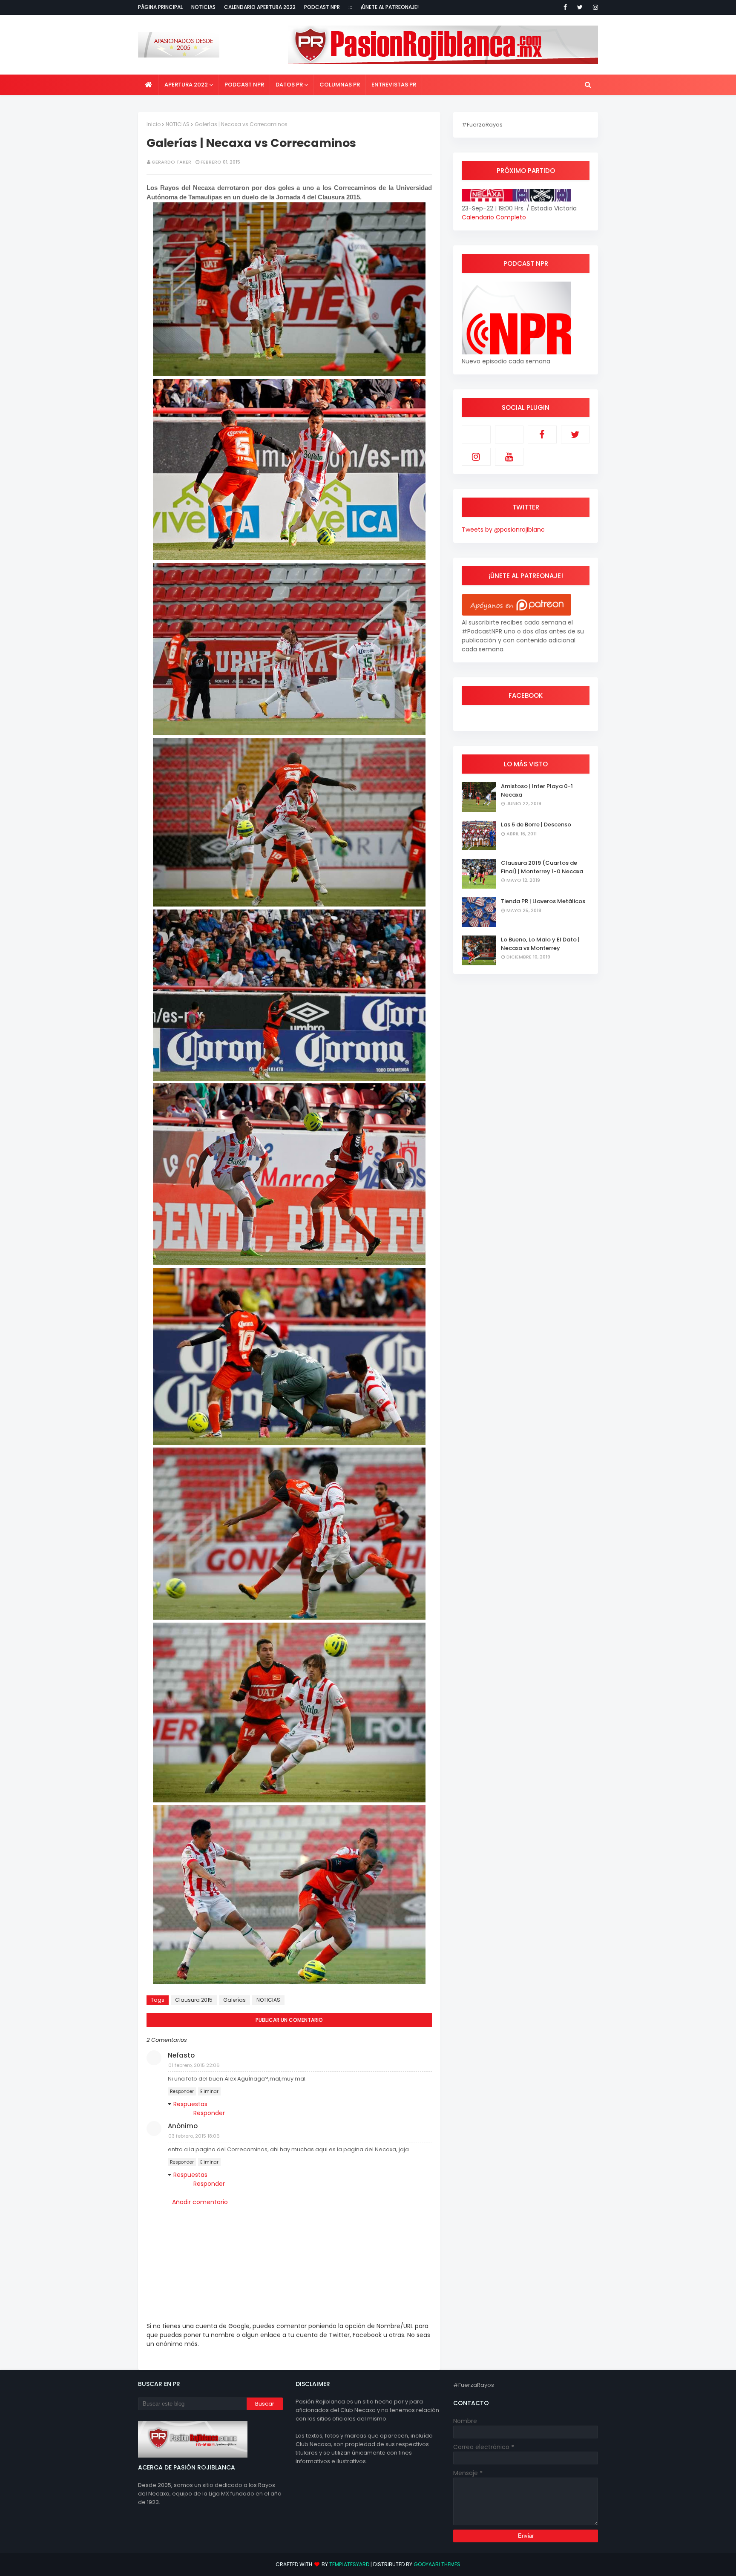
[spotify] (509, 435)
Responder (182, 2091)
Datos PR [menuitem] (289, 85)
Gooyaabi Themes (437, 2564)
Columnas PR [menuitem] (340, 85)
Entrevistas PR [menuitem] (394, 85)
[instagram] (594, 7)
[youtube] (509, 457)
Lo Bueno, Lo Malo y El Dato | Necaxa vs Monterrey (540, 944)
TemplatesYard (349, 2564)
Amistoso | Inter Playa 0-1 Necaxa (537, 790)
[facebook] (565, 7)
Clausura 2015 (194, 2000)
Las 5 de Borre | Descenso (536, 825)
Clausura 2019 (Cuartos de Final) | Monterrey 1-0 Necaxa (542, 867)
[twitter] (580, 7)
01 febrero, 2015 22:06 (194, 2065)
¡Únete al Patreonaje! (390, 7)
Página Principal (160, 7)
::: (350, 7)
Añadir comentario (200, 2202)
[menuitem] (148, 85)
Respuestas (190, 2104)
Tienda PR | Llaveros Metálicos (543, 901)
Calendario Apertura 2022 (260, 7)
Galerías (234, 2000)
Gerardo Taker (171, 162)
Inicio (154, 124)
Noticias (203, 7)
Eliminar (209, 2091)
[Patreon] (476, 435)
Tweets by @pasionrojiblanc (503, 530)
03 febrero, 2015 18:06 (194, 2136)
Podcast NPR (322, 7)
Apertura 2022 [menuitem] (186, 85)
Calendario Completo (494, 217)
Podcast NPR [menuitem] (244, 85)
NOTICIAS (178, 124)
